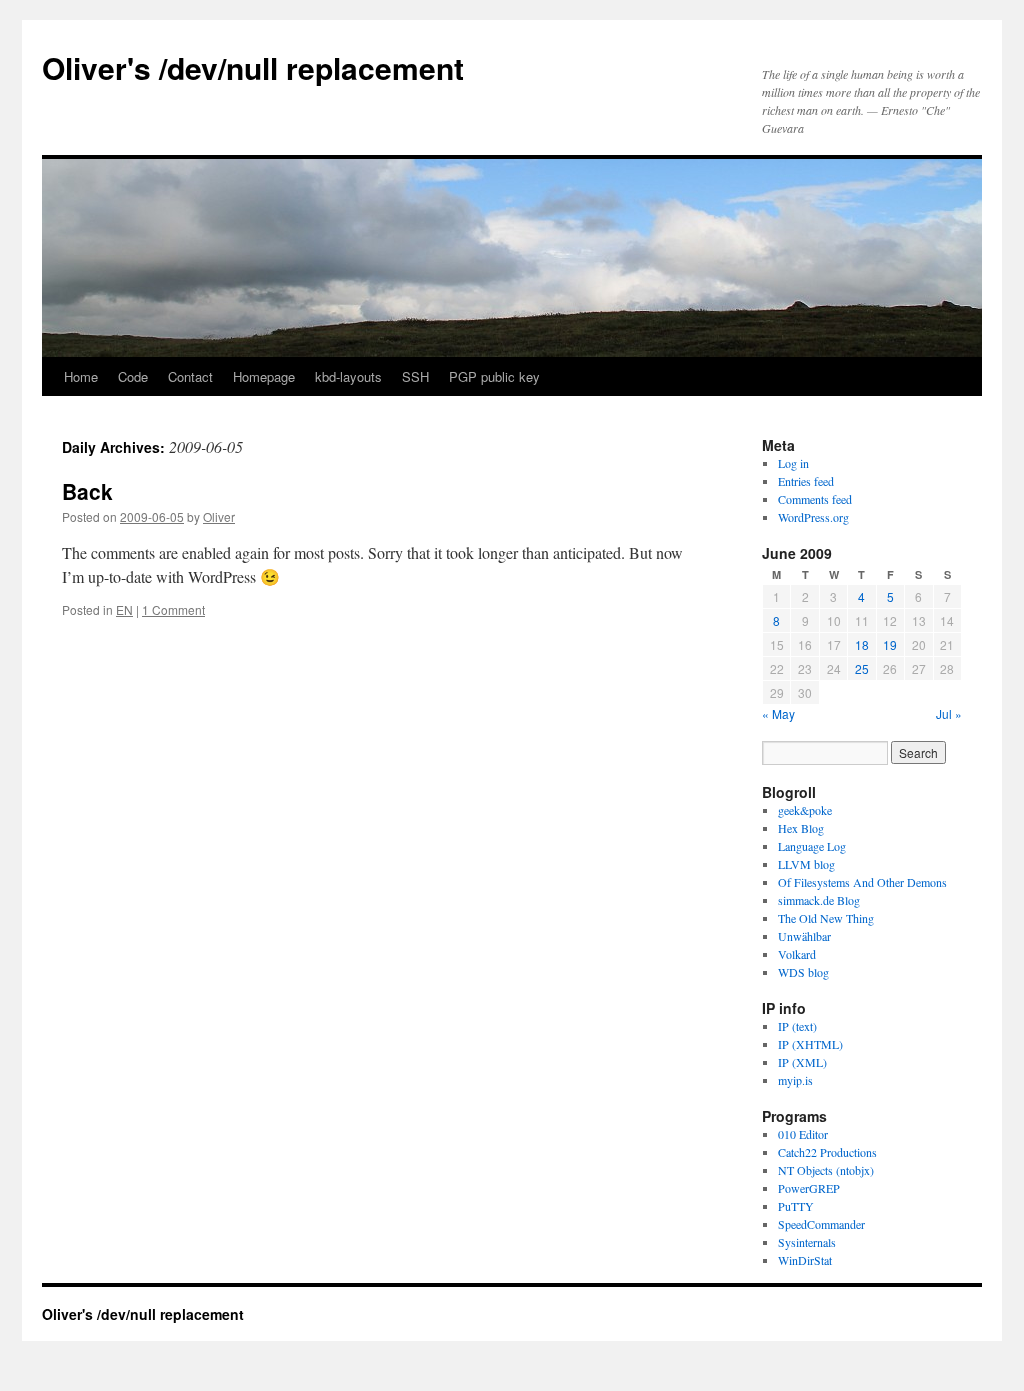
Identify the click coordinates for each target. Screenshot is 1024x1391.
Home (81, 376)
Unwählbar (804, 936)
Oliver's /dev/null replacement (253, 67)
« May (778, 713)
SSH (415, 376)
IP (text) (797, 1026)
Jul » (949, 713)
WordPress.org (813, 517)
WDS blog (803, 972)
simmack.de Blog (819, 900)
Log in (793, 463)
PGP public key (494, 376)
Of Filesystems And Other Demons (862, 882)
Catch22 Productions (827, 1152)
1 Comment (173, 609)
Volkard (797, 954)
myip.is (795, 1080)
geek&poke (805, 810)
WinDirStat (805, 1260)
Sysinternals (807, 1242)
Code (133, 376)
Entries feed (806, 481)
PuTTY (796, 1206)
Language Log (812, 846)
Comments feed (815, 499)
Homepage (264, 376)
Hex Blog (801, 828)
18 (862, 644)
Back (87, 491)
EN (124, 609)
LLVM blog (806, 864)
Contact (190, 376)
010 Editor (803, 1134)
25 (862, 668)
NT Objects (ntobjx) (826, 1170)
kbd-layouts (348, 376)
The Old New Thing (826, 918)
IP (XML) (802, 1062)
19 (890, 644)
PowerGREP (809, 1188)
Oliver (219, 516)
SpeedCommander (821, 1224)
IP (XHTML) (810, 1044)
